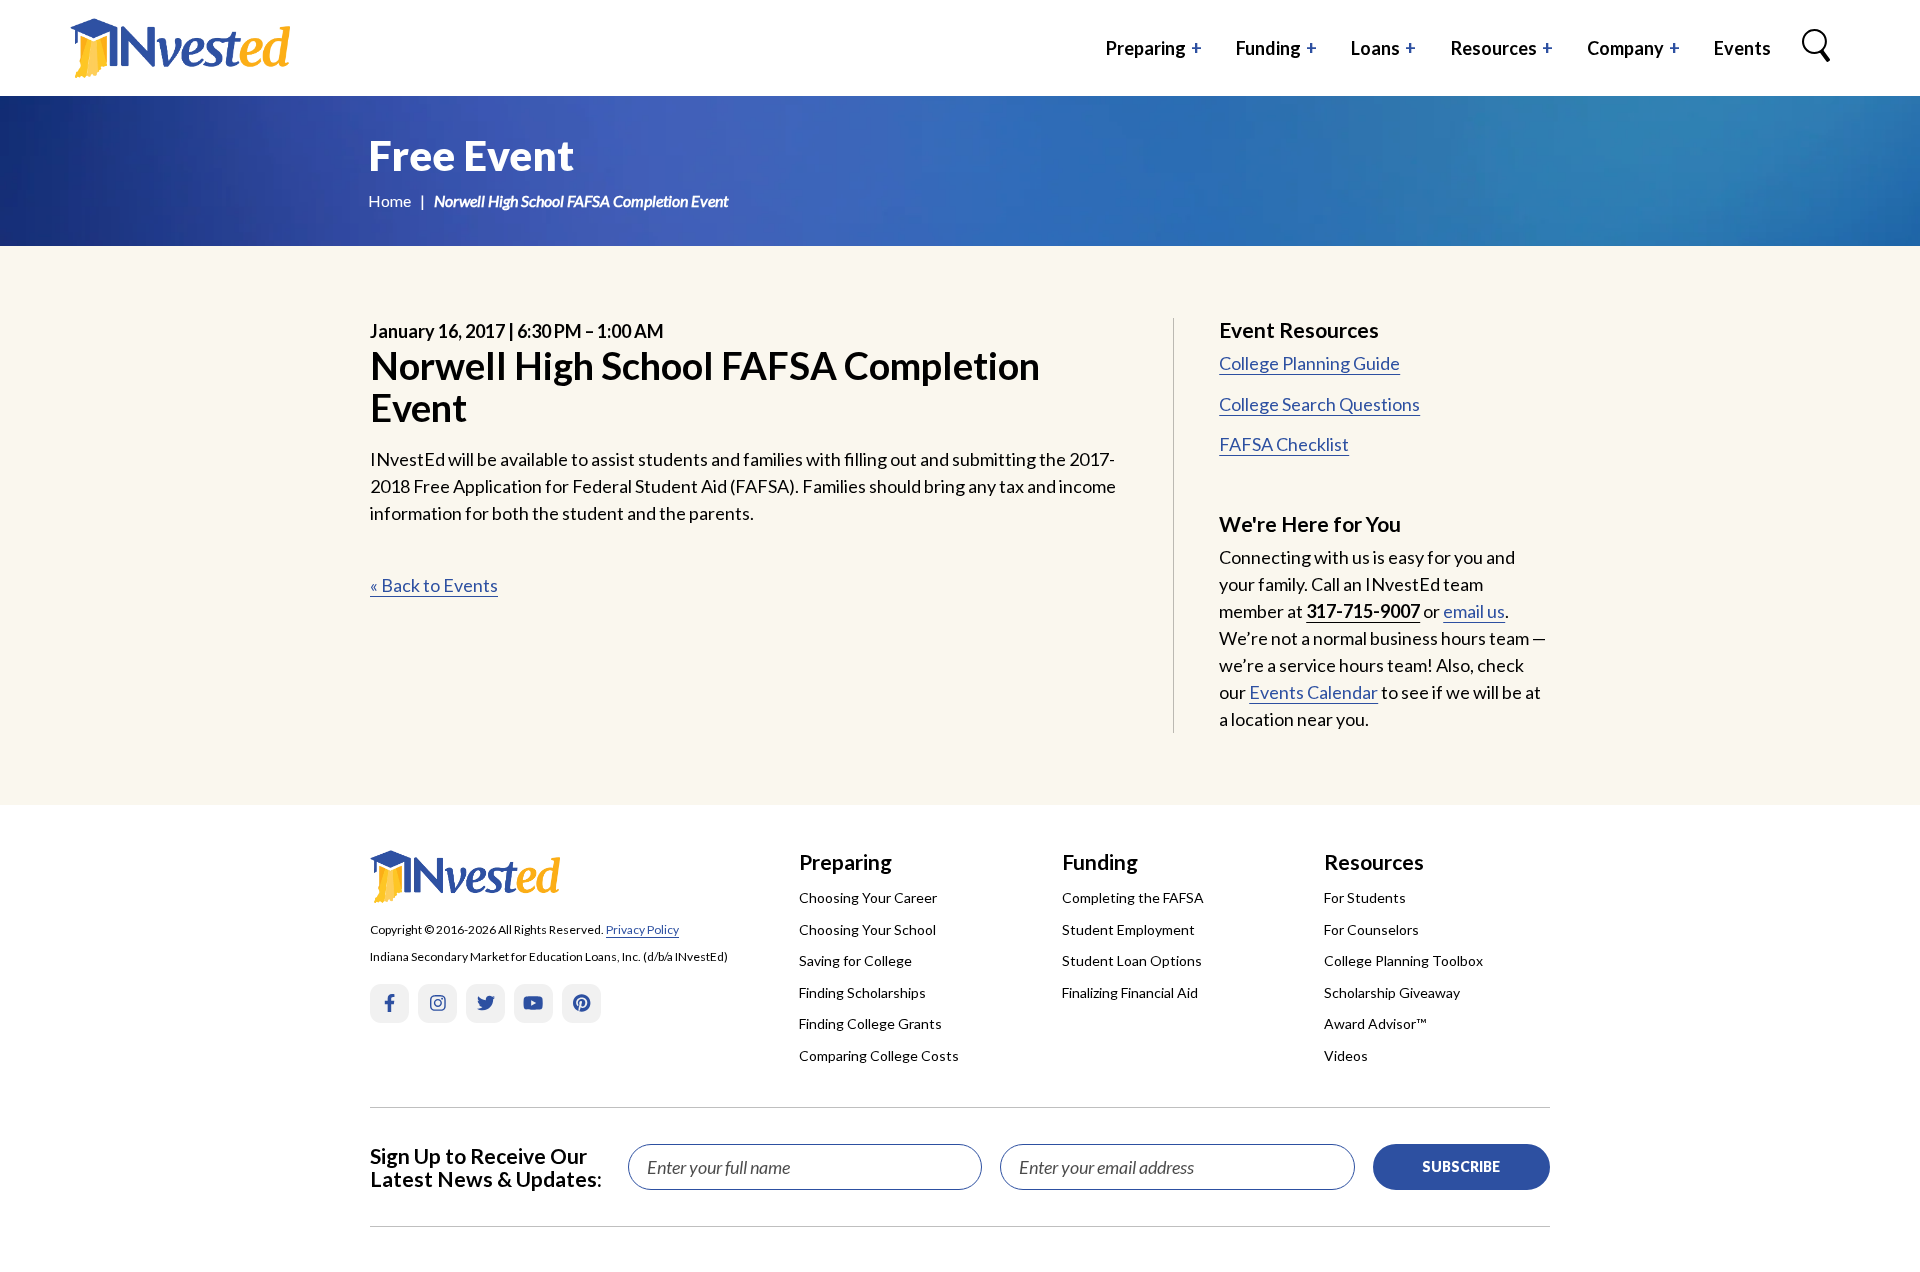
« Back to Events (434, 585)
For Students (1365, 897)
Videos (1346, 1055)
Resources (1494, 48)
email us (1474, 611)
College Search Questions (1319, 404)
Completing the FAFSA (1133, 897)
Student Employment (1128, 929)
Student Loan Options (1132, 960)
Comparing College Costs (879, 1055)
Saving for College (855, 960)
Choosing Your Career (868, 897)
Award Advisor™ (1375, 1023)
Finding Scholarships (862, 992)
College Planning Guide (1309, 363)
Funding (1268, 48)
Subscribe (1461, 1166)
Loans (1375, 48)
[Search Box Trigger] (1816, 48)
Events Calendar (1313, 692)
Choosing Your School (867, 929)
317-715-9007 (1363, 611)
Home (389, 200)
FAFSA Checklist (1284, 444)
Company (1625, 48)
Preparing (1146, 48)
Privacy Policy (642, 929)
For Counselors (1371, 929)
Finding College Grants (870, 1023)
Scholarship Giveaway (1392, 992)
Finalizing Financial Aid (1130, 992)
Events (1742, 48)
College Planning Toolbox (1403, 960)
